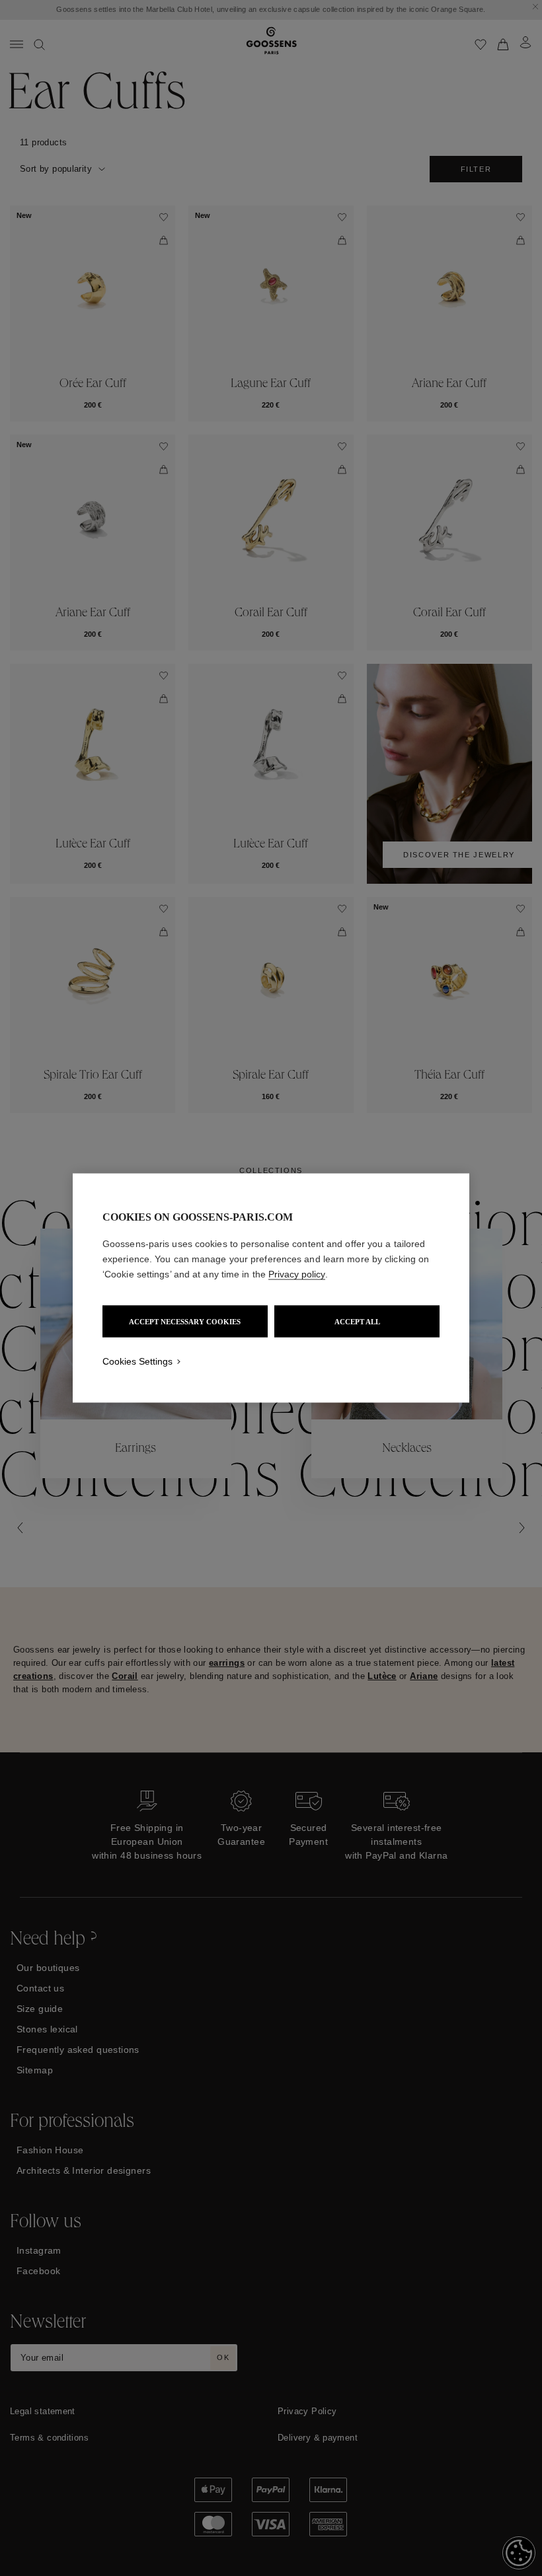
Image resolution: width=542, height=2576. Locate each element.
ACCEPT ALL (357, 1322)
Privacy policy (297, 1274)
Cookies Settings (137, 1361)
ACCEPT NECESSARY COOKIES (185, 1322)
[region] (271, 1288)
